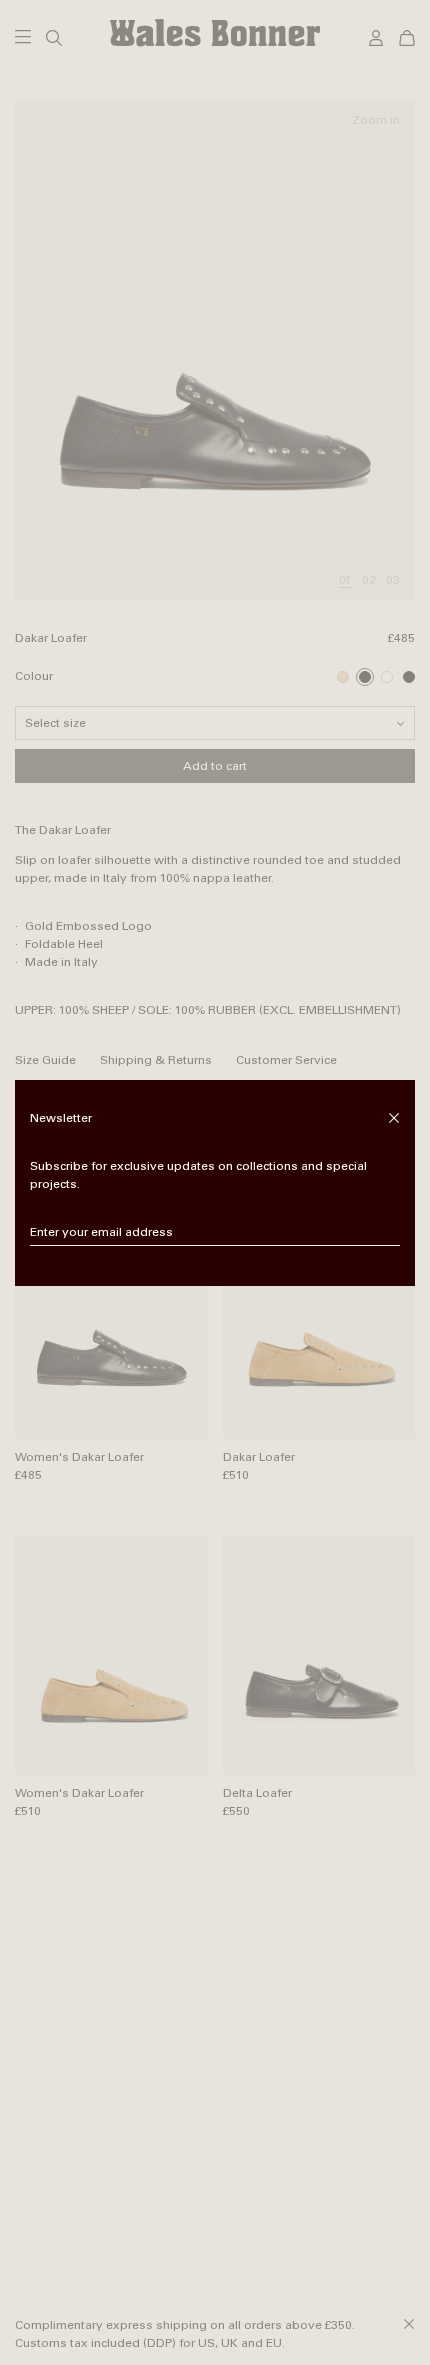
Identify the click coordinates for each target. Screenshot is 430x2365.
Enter (385, 1233)
